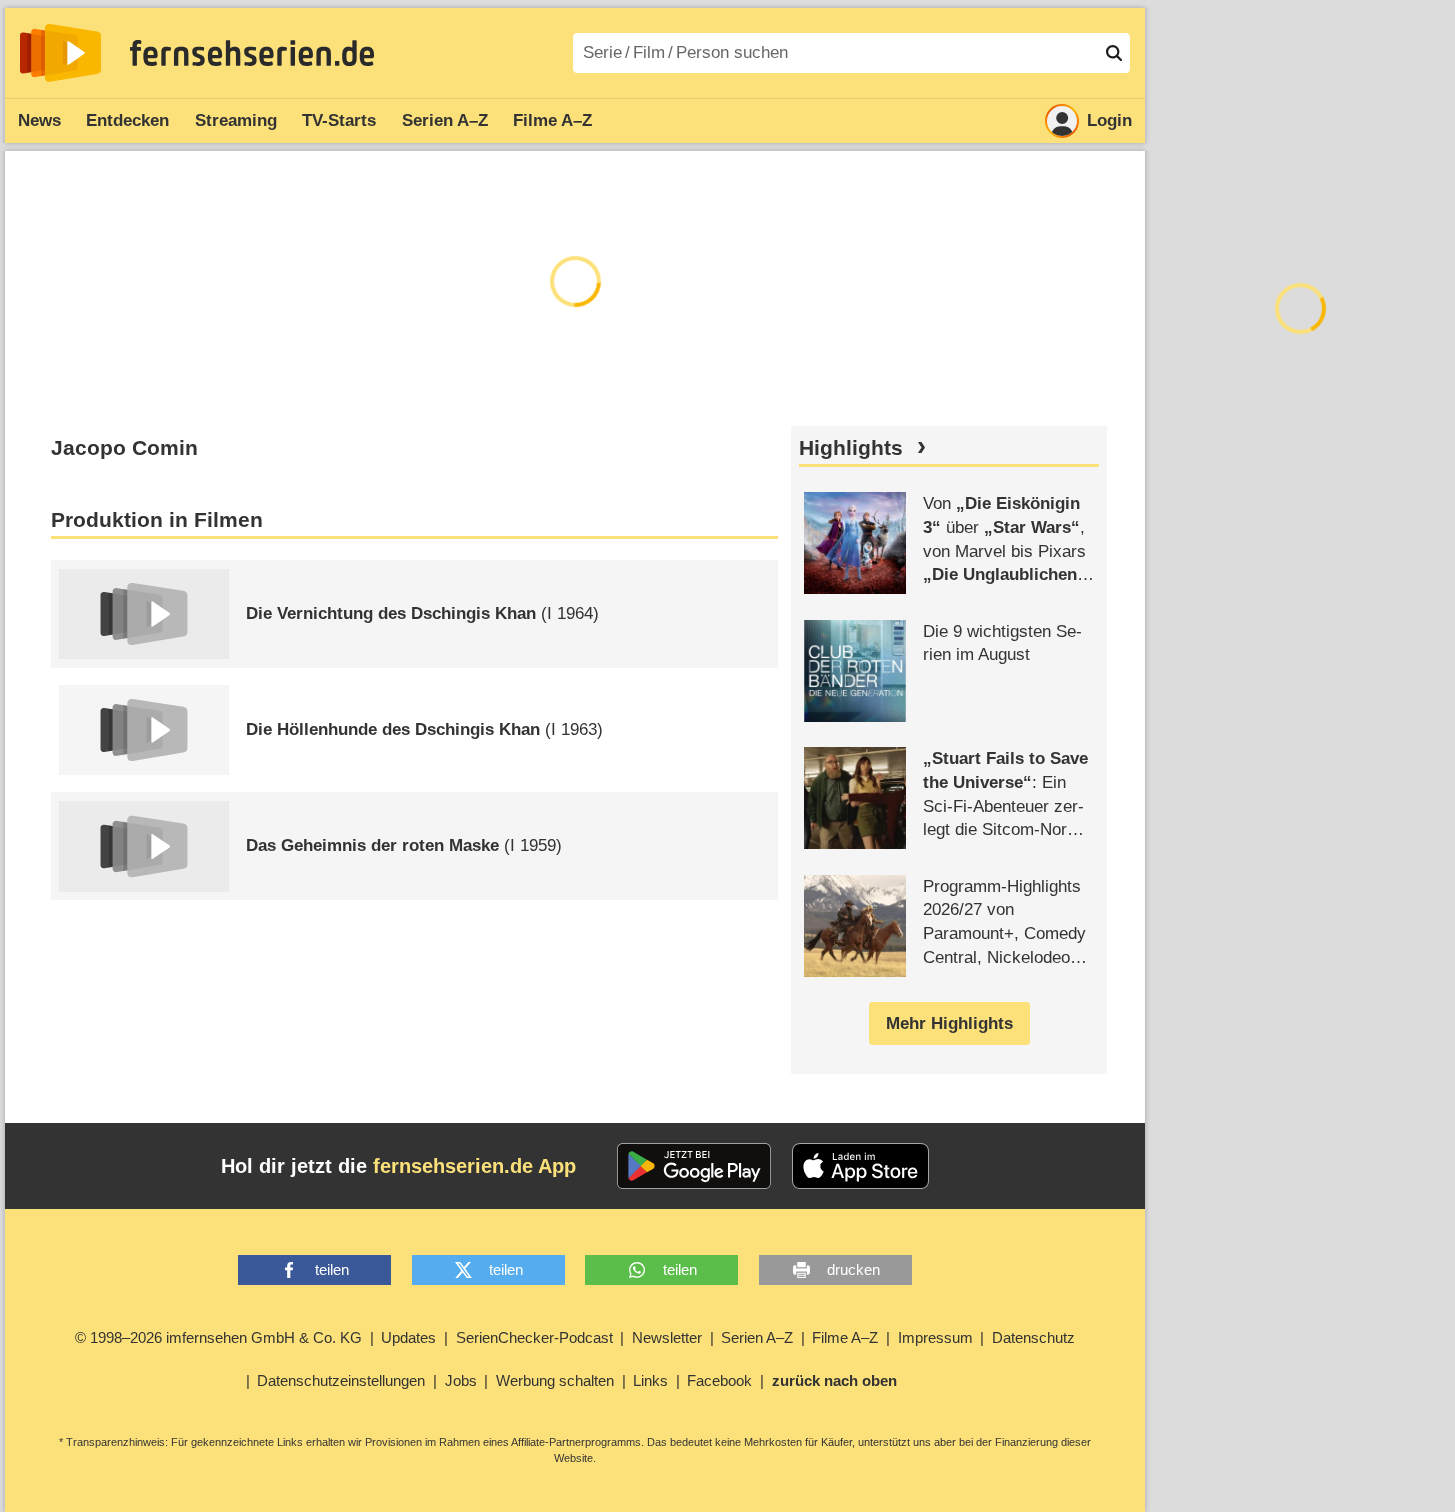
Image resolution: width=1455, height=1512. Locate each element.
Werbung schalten (555, 1380)
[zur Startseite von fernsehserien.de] (60, 53)
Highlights (851, 448)
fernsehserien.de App (474, 1166)
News (39, 120)
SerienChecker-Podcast (534, 1337)
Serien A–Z (445, 120)
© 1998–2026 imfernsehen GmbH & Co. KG (218, 1337)
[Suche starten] (1114, 53)
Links (650, 1380)
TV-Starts (339, 120)
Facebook (719, 1380)
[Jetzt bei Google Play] (694, 1166)
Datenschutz (1033, 1337)
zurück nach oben (834, 1380)
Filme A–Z (552, 120)
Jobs (461, 1380)
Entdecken (127, 120)
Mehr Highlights (949, 1023)
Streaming (236, 120)
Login (1109, 120)
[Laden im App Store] (861, 1166)
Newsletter (667, 1337)
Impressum (935, 1337)
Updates (408, 1337)
